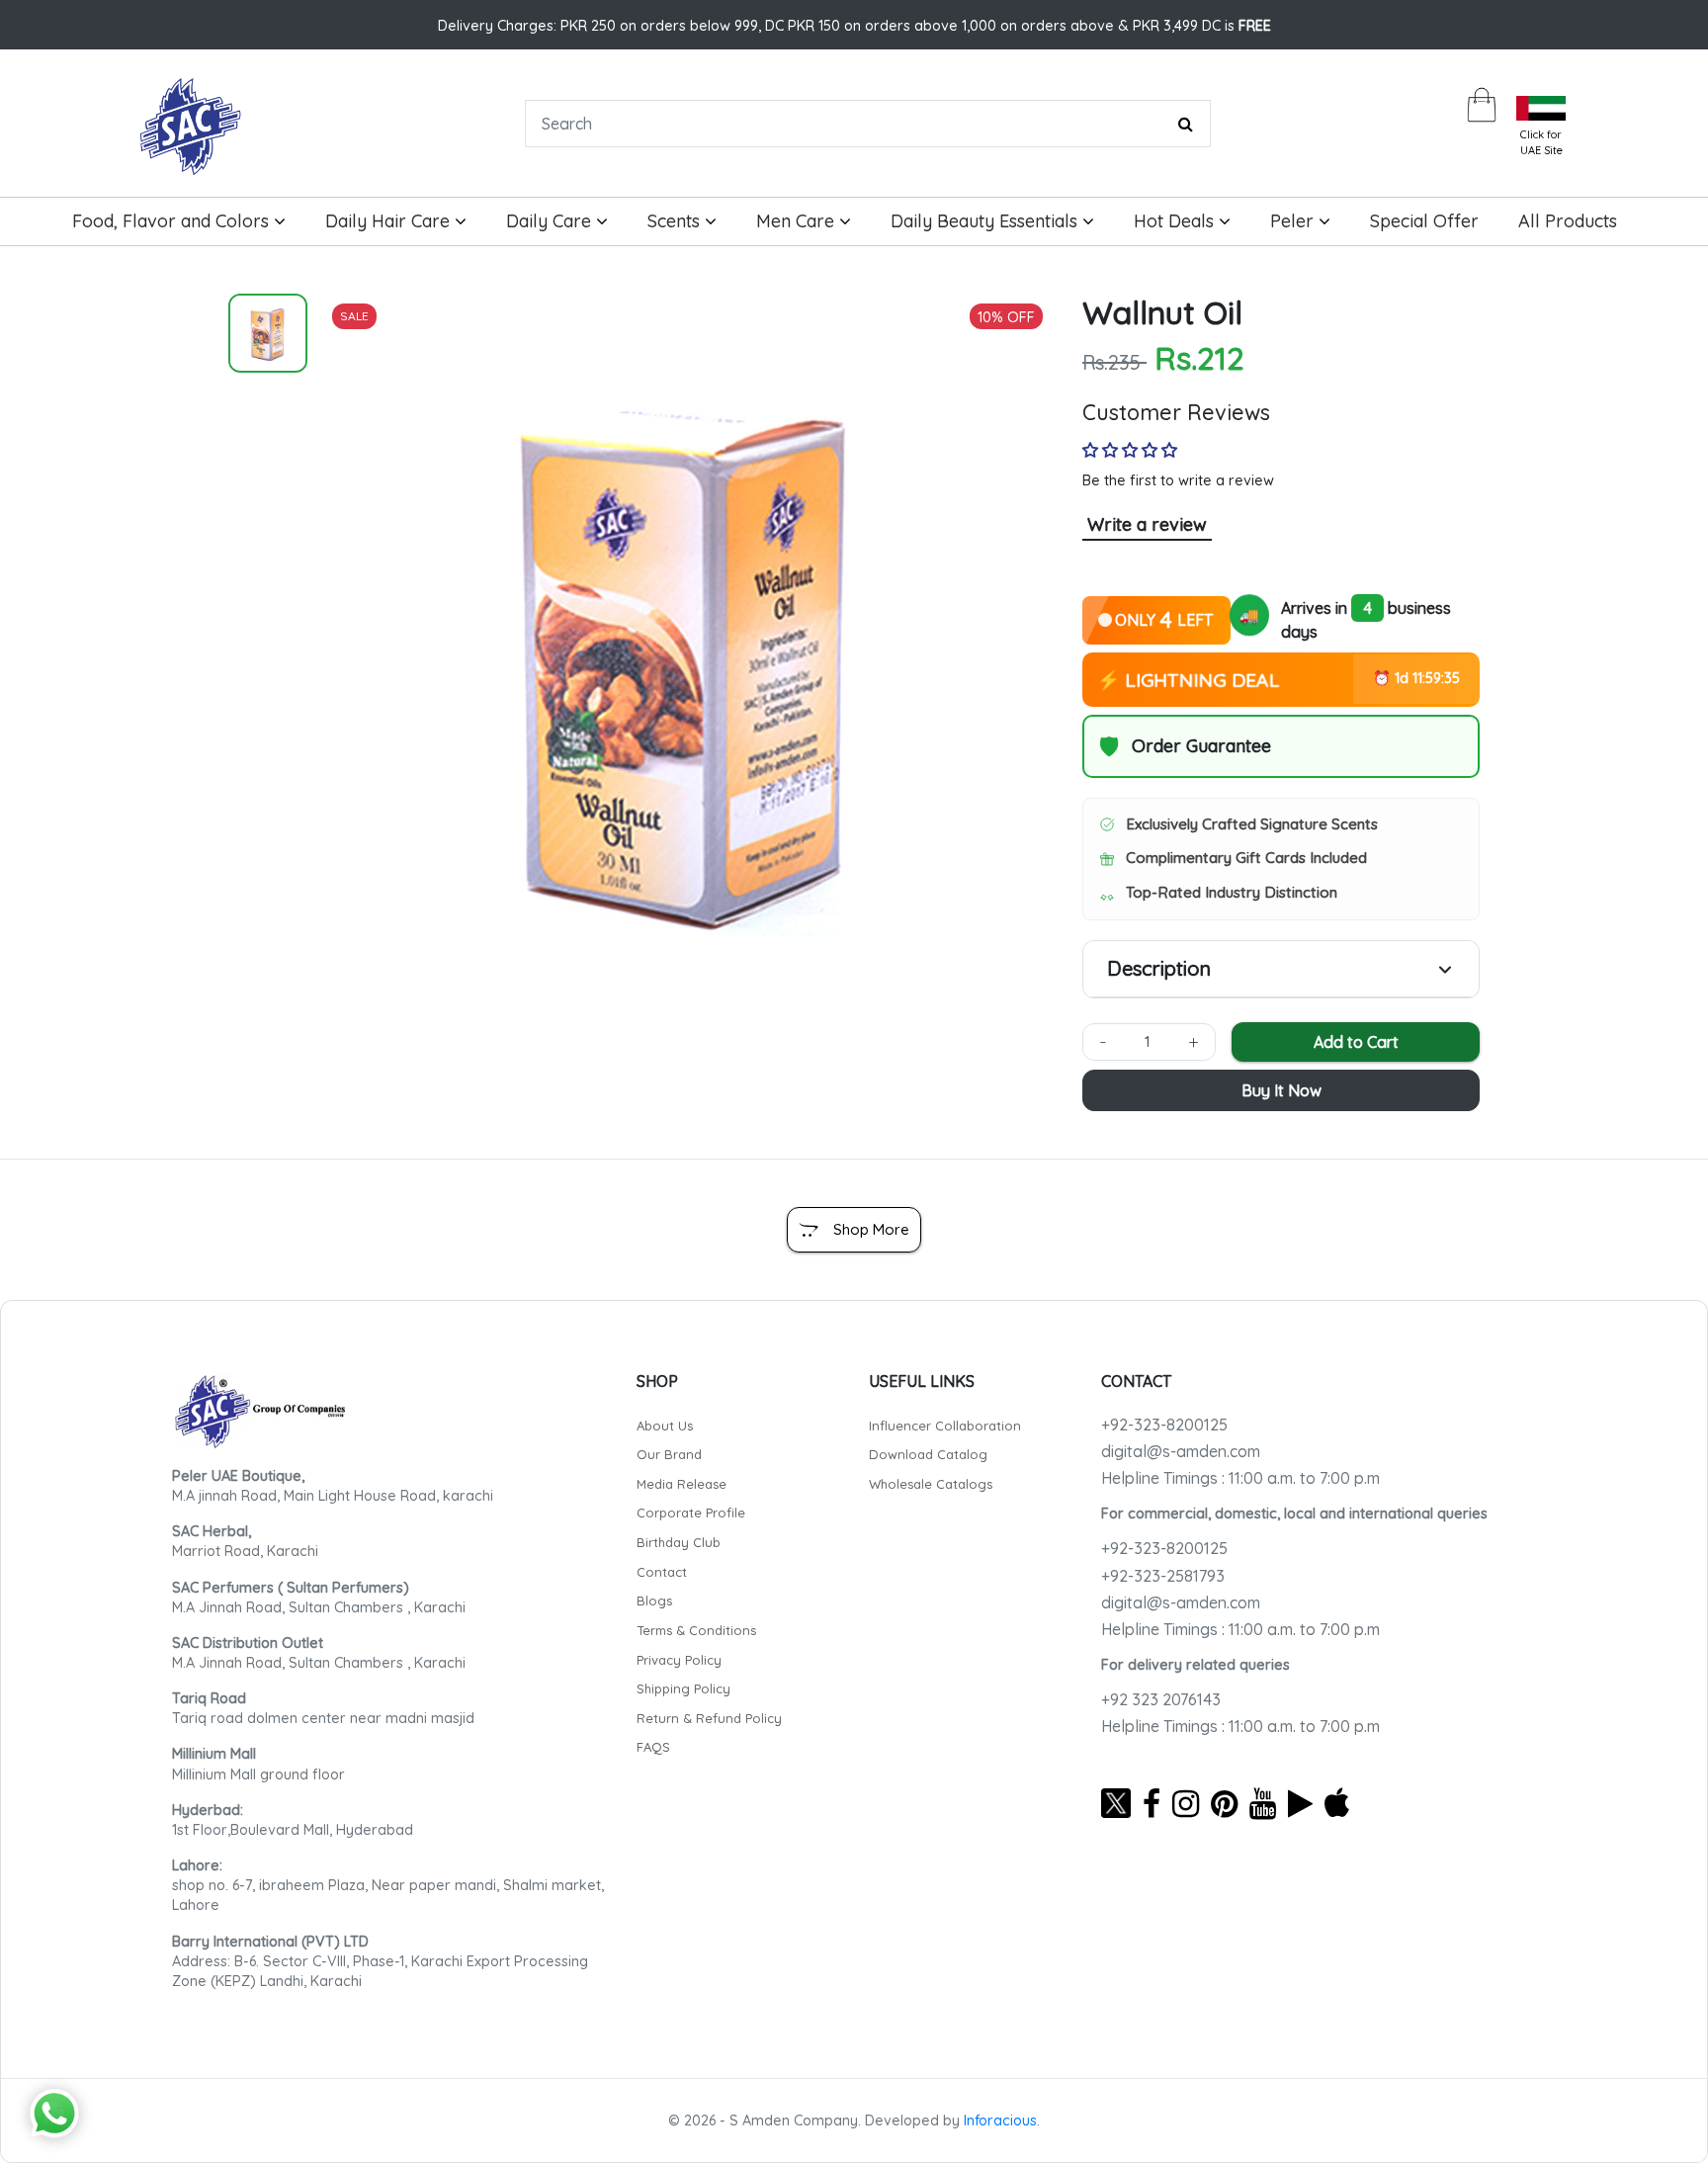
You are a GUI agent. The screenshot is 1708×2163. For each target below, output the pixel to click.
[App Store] (1337, 1803)
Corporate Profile (691, 1513)
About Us (665, 1426)
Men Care (798, 221)
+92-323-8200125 (1164, 1425)
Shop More (871, 1229)
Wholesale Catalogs (931, 1484)
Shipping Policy (683, 1688)
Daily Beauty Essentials (986, 221)
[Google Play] (1300, 1803)
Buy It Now (1281, 1090)
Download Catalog (928, 1454)
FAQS (653, 1747)
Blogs (654, 1601)
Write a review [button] (1147, 524)
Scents (676, 221)
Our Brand (669, 1454)
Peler (1294, 221)
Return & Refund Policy (709, 1718)
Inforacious (1000, 2120)
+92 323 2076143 (1161, 1699)
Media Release (682, 1484)
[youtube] (1263, 1803)
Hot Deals (1176, 221)
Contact (662, 1572)
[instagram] (1186, 1803)
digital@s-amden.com (1181, 1451)
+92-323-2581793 (1163, 1576)
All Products (1568, 221)
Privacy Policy (679, 1660)
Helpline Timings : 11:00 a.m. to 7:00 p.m (1240, 1478)
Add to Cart (1356, 1042)
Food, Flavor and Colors (173, 221)
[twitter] (1116, 1803)
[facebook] (1152, 1803)
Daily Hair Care (390, 221)
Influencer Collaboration (945, 1426)
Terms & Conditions (696, 1630)
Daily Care (551, 221)
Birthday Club (679, 1542)
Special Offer (1424, 221)
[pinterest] (1224, 1803)
